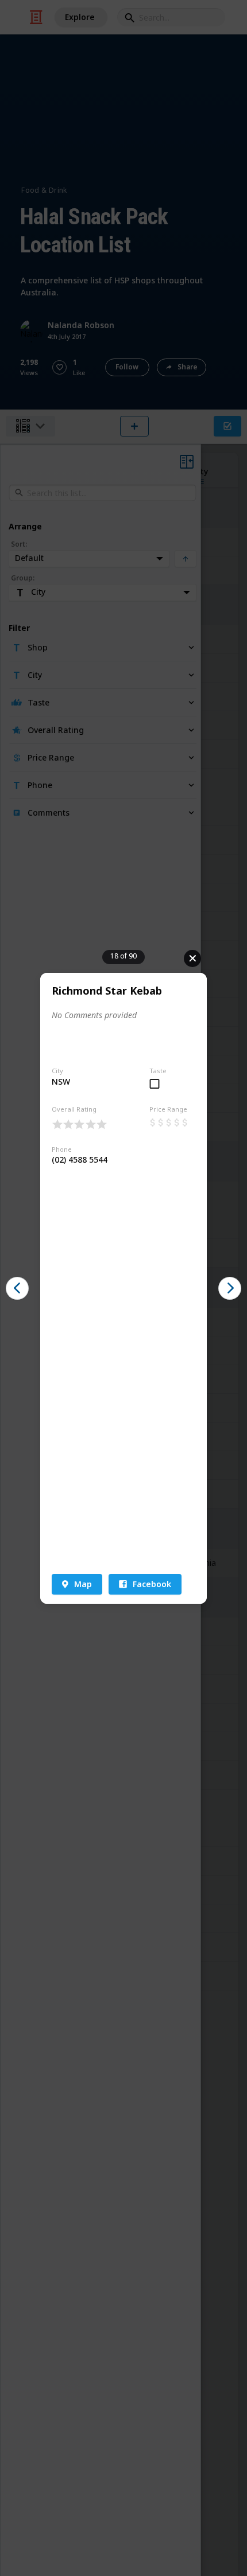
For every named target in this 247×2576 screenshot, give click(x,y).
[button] (17, 1288)
